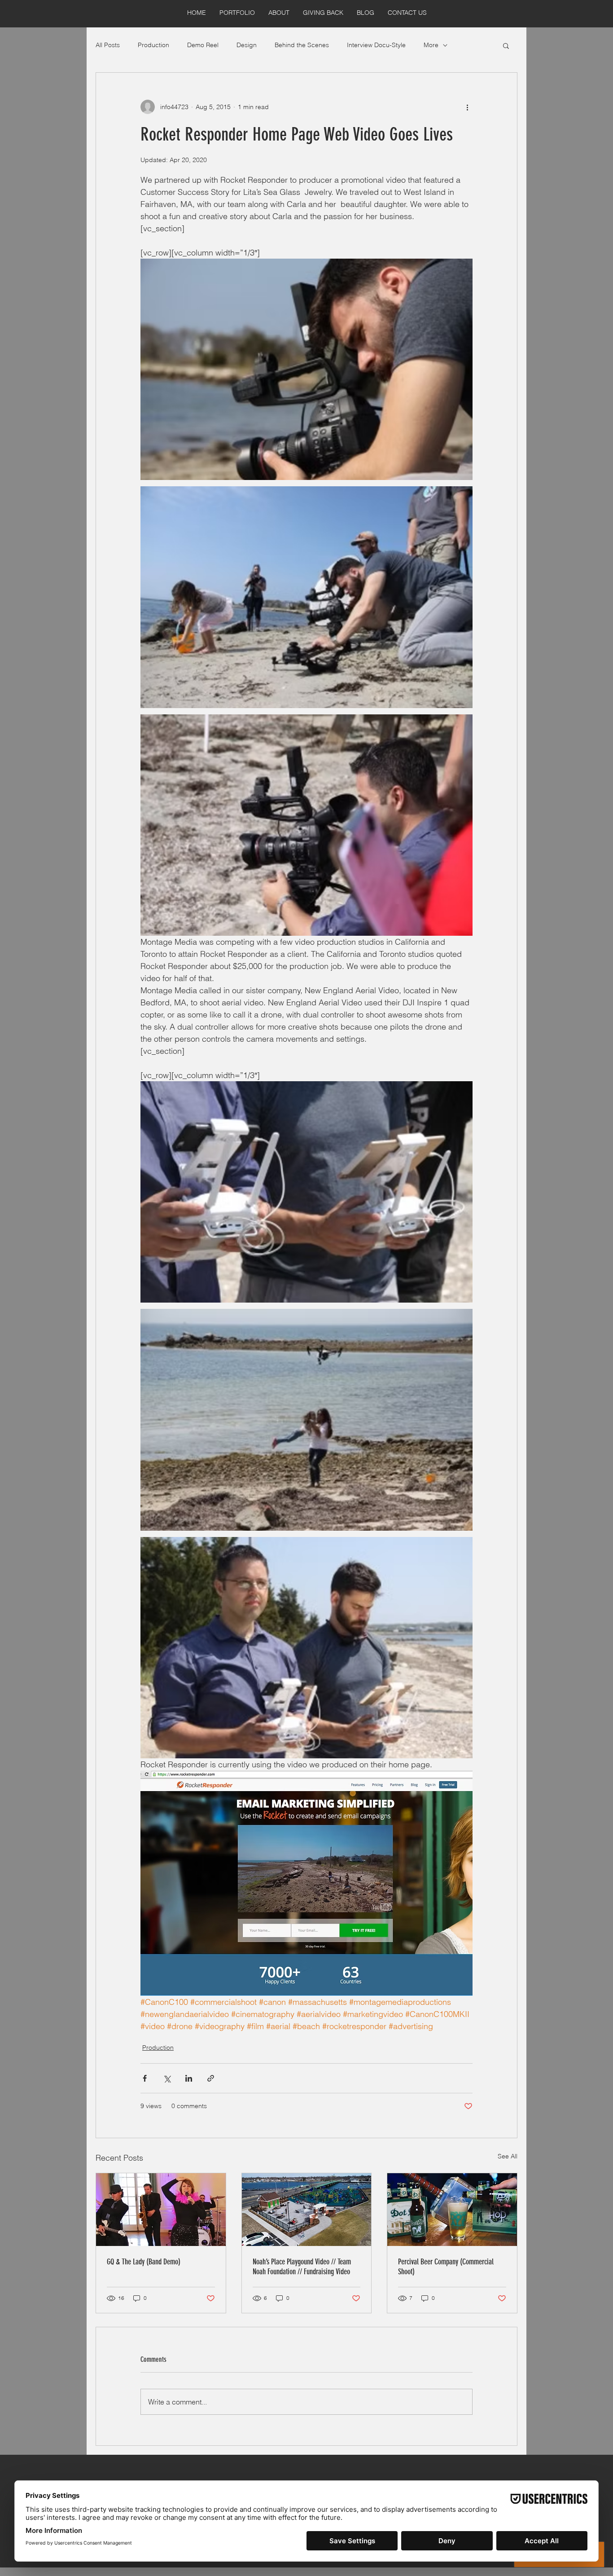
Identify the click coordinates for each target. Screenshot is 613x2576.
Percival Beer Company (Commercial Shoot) (446, 2267)
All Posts (108, 45)
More (431, 45)
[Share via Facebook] (145, 2078)
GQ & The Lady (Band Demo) (144, 2262)
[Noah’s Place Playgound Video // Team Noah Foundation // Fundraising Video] (307, 2210)
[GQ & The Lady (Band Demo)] (161, 2210)
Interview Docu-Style (376, 45)
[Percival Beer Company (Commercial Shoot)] (452, 2210)
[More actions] (467, 107)
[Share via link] (211, 2078)
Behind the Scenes (302, 45)
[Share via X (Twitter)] (167, 2078)
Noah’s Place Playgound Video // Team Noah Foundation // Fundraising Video (302, 2267)
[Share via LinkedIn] (189, 2078)
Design (247, 45)
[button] (506, 45)
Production (153, 45)
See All (508, 2156)
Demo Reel (203, 45)
